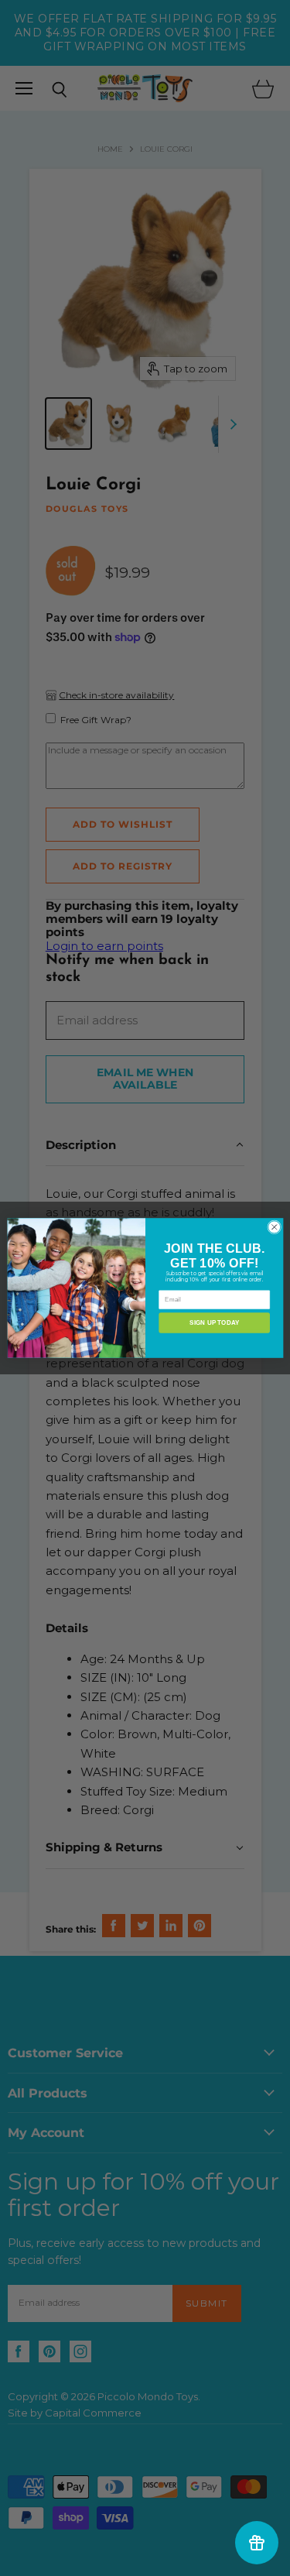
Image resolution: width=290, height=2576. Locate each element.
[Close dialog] (274, 1227)
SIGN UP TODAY (214, 1323)
